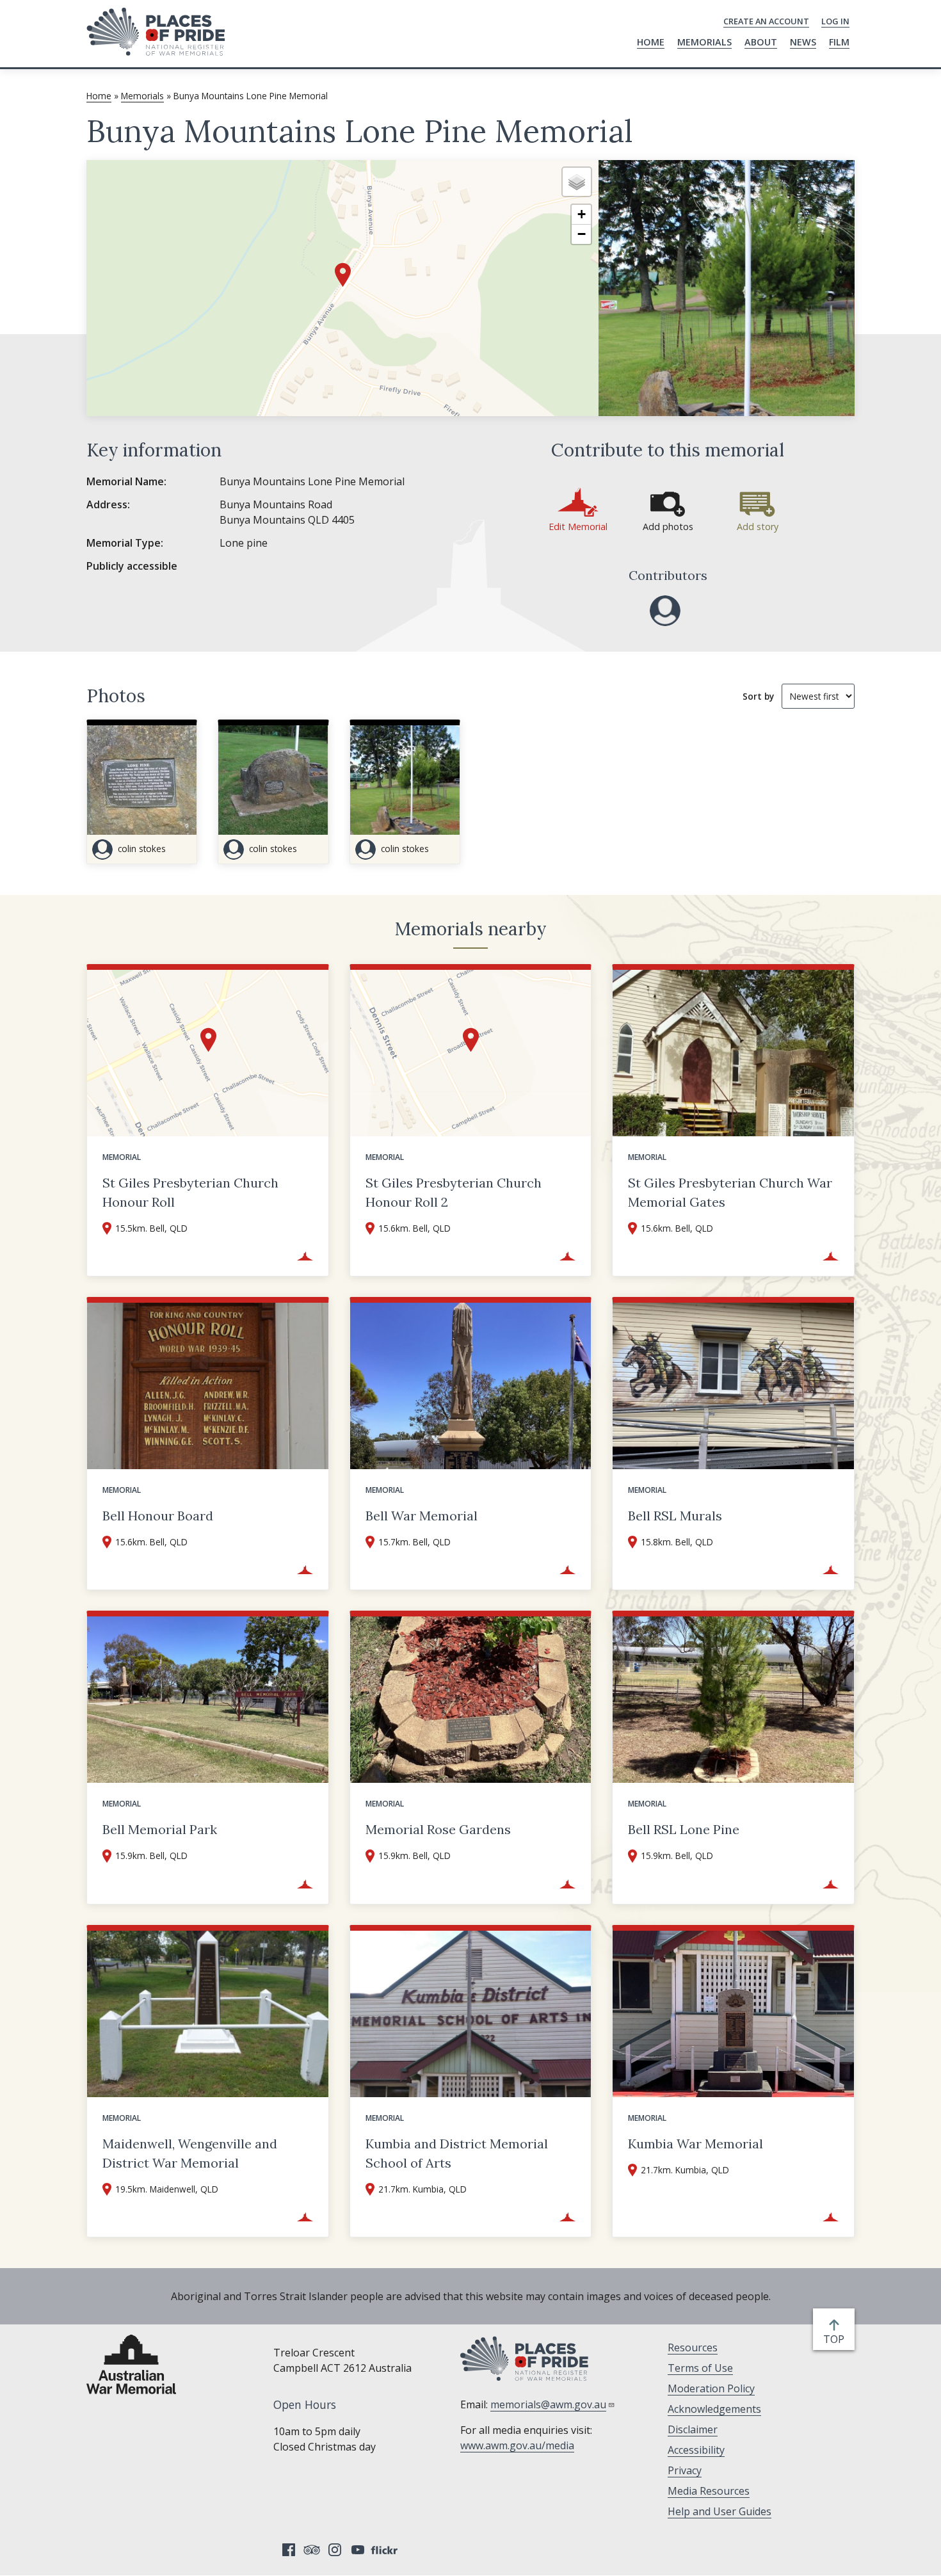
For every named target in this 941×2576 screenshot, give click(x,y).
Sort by (758, 696)
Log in (835, 21)
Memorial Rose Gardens (438, 1829)
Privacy (685, 2470)
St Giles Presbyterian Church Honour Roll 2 (454, 1192)
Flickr (386, 2550)
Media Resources (709, 2491)
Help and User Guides (720, 2511)
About (761, 42)
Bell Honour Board (158, 1516)
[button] (343, 275)
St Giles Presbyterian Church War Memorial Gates (730, 1192)
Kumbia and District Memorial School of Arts (457, 2153)
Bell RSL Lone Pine (684, 1829)
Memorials (704, 42)
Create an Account (766, 21)
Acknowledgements (714, 2409)
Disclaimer (693, 2429)
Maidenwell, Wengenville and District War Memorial (190, 2153)
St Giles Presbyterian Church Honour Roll (190, 1192)
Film (839, 42)
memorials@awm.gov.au (548, 2404)
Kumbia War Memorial (696, 2144)
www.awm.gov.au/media (517, 2445)
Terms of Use (700, 2368)
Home (651, 42)
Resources (693, 2347)
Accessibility (696, 2450)
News (803, 42)
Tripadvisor (312, 2550)
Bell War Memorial (422, 1516)
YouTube (358, 2550)
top (836, 2339)
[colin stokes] (665, 611)
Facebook (289, 2550)
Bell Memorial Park (160, 1829)
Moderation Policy (711, 2388)
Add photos (668, 527)
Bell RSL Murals (675, 1516)
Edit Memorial (578, 527)
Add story (758, 527)
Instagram (335, 2550)
